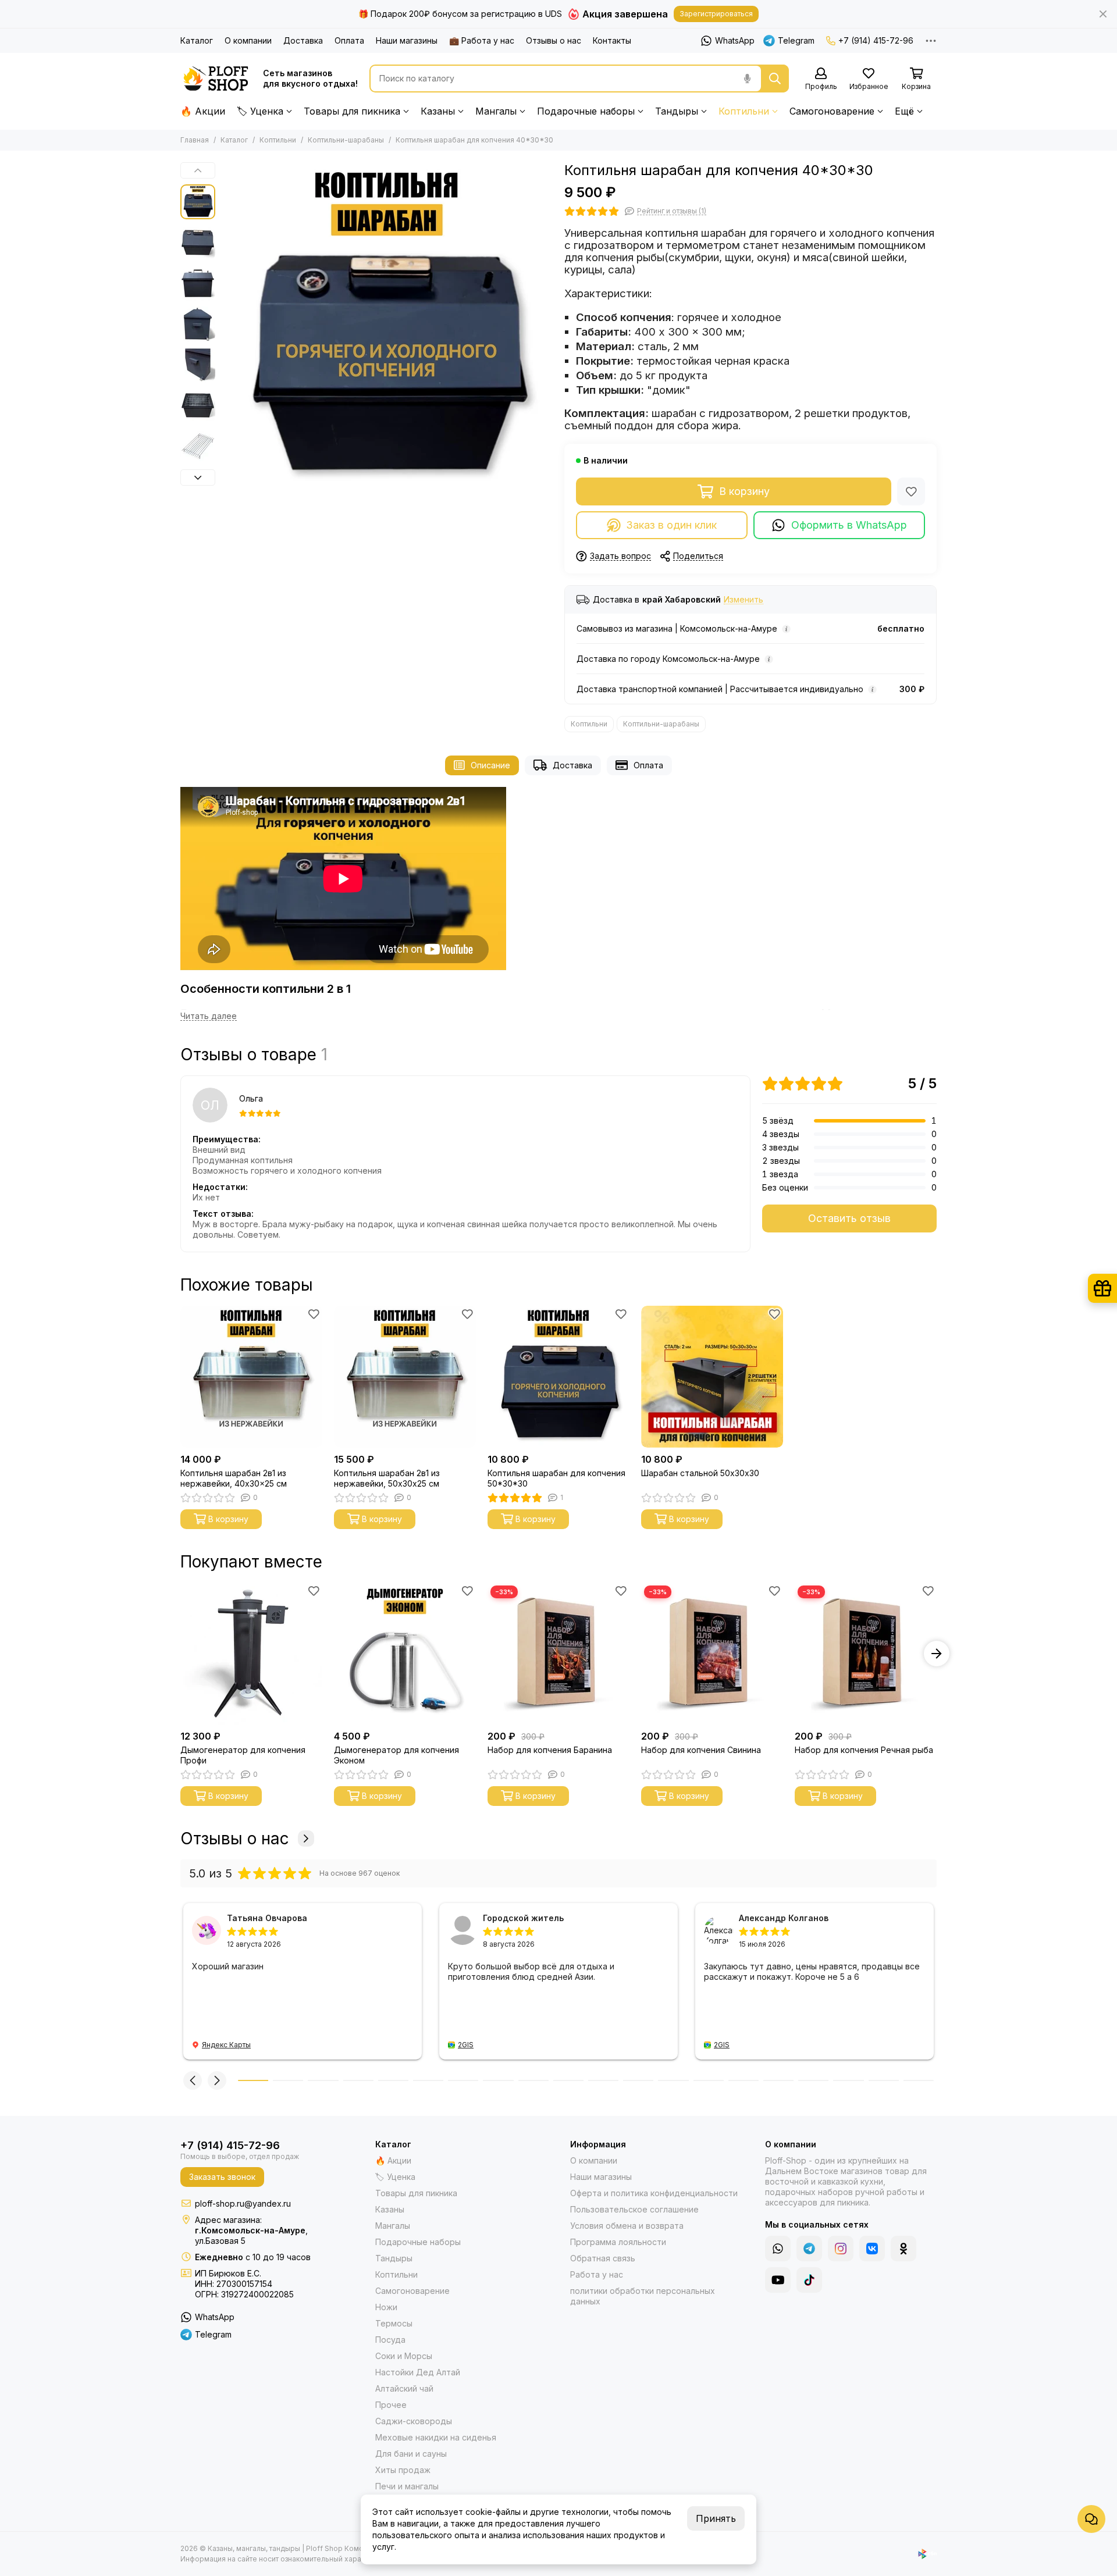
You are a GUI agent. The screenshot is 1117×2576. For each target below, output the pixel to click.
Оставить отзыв (849, 1218)
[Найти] (775, 79)
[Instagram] (841, 2249)
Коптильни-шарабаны (346, 140)
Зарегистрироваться (716, 14)
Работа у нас (597, 2274)
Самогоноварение (832, 111)
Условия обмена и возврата (627, 2226)
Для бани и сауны (411, 2454)
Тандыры (677, 111)
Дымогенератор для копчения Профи (243, 1755)
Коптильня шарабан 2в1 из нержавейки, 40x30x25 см (234, 1478)
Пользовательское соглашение (634, 2209)
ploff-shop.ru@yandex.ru (243, 2203)
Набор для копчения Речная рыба (864, 1750)
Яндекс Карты (226, 2045)
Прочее (391, 2405)
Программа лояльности (618, 2242)
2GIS (466, 2045)
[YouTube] (778, 2280)
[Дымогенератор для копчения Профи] (251, 1654)
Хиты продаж (403, 2470)
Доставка (303, 40)
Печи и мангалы (407, 2486)
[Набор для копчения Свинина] (712, 1654)
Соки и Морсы (404, 2356)
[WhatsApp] (778, 2249)
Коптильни (744, 111)
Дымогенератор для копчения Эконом (396, 1755)
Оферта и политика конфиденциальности (654, 2193)
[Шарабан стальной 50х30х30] (712, 1377)
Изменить (744, 600)
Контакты (612, 40)
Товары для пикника (352, 111)
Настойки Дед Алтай (418, 2372)
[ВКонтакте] (872, 2249)
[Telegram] (809, 2249)
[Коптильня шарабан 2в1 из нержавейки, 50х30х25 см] (405, 1377)
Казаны (438, 111)
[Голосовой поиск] (747, 79)
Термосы (394, 2323)
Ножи (386, 2307)
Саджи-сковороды (414, 2421)
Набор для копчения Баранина (550, 1750)
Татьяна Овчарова (267, 1918)
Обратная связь (603, 2258)
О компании (248, 40)
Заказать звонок (222, 2177)
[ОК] (903, 2249)
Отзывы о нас (554, 40)
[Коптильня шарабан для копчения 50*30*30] (558, 1377)
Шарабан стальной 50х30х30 (700, 1473)
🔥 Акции (203, 111)
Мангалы (496, 111)
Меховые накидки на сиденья (436, 2437)
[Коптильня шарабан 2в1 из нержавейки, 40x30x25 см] (251, 1377)
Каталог (197, 40)
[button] (227, 328)
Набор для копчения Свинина (701, 1750)
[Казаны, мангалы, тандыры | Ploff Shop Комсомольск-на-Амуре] (216, 79)
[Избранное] (911, 491)
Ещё (904, 111)
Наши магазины (407, 40)
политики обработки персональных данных (643, 2296)
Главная (195, 140)
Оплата (349, 40)
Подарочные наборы (586, 111)
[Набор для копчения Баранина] (558, 1654)
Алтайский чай (404, 2388)
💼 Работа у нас (482, 40)
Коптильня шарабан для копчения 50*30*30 (556, 1478)
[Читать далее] (209, 1016)
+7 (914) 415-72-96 (876, 40)
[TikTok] (809, 2280)
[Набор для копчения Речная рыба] (866, 1654)
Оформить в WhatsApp (849, 525)
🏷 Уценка (260, 111)
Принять (716, 2518)
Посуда (390, 2340)
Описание (490, 765)
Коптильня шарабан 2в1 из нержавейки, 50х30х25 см (387, 1478)
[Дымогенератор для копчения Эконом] (405, 1654)
